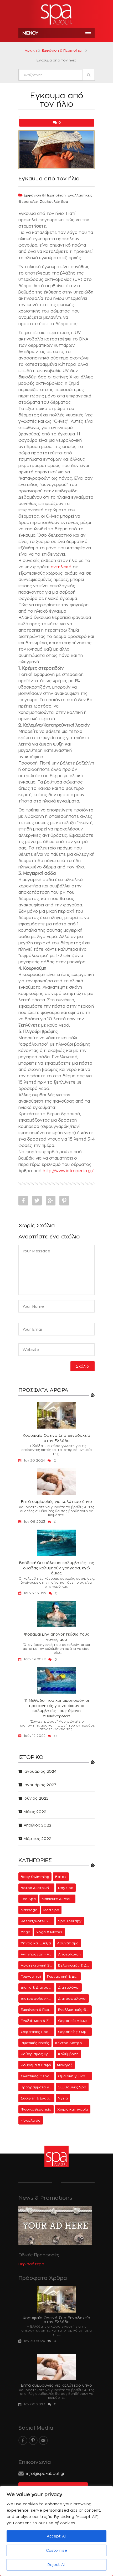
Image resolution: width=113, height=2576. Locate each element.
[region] (56, 2531)
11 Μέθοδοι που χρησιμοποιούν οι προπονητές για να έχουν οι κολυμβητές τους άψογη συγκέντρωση (57, 1708)
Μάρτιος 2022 (37, 1839)
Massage (29, 1910)
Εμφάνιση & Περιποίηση (63, 50)
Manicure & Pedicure (59, 1899)
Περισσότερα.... (33, 2264)
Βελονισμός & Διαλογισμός (75, 1965)
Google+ (51, 1201)
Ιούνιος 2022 (36, 1798)
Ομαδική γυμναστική (75, 2076)
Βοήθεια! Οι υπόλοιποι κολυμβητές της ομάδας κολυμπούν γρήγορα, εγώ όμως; (56, 1568)
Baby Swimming (35, 1877)
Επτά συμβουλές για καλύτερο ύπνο (56, 1501)
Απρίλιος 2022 (37, 1825)
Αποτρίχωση (69, 1954)
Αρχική (31, 50)
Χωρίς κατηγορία (73, 2109)
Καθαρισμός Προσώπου (38, 2054)
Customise (56, 2550)
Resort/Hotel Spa (37, 1921)
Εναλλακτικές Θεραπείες (75, 2010)
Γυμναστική (31, 1976)
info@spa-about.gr (45, 2474)
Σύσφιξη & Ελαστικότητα (38, 2098)
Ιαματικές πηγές (35, 2043)
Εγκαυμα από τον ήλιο (49, 179)
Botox (61, 1877)
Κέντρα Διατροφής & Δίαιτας (72, 2043)
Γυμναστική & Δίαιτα (64, 1976)
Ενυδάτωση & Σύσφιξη (38, 2021)
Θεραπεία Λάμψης (75, 2021)
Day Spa (66, 1888)
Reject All (56, 2565)
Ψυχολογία (31, 2120)
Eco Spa (28, 1899)
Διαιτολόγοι (69, 1987)
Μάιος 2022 (35, 1812)
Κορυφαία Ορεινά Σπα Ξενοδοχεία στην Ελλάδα (56, 1438)
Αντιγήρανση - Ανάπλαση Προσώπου (38, 1954)
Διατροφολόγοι (72, 1998)
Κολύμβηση (68, 2054)
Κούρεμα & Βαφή (36, 2065)
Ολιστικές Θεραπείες (38, 2076)
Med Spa (51, 1910)
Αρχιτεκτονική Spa (38, 1965)
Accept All (56, 2536)
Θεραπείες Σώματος (75, 2032)
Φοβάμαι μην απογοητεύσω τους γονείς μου (56, 1637)
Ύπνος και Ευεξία (36, 1943)
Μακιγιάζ (65, 2065)
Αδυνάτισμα (68, 1943)
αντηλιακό (61, 567)
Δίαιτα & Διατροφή (37, 1987)
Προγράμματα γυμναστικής (38, 2087)
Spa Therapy (70, 1921)
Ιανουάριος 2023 (40, 1785)
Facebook (23, 1201)
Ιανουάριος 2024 (40, 1771)
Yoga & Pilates (49, 1932)
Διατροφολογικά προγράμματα (38, 1998)
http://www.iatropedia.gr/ (68, 1171)
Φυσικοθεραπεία (36, 2109)
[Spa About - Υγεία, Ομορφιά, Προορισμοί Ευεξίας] (56, 15)
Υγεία (63, 2098)
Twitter (37, 1201)
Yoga (25, 1932)
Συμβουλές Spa (54, 201)
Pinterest (64, 1201)
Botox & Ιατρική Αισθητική (38, 1888)
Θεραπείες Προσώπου (38, 2032)
